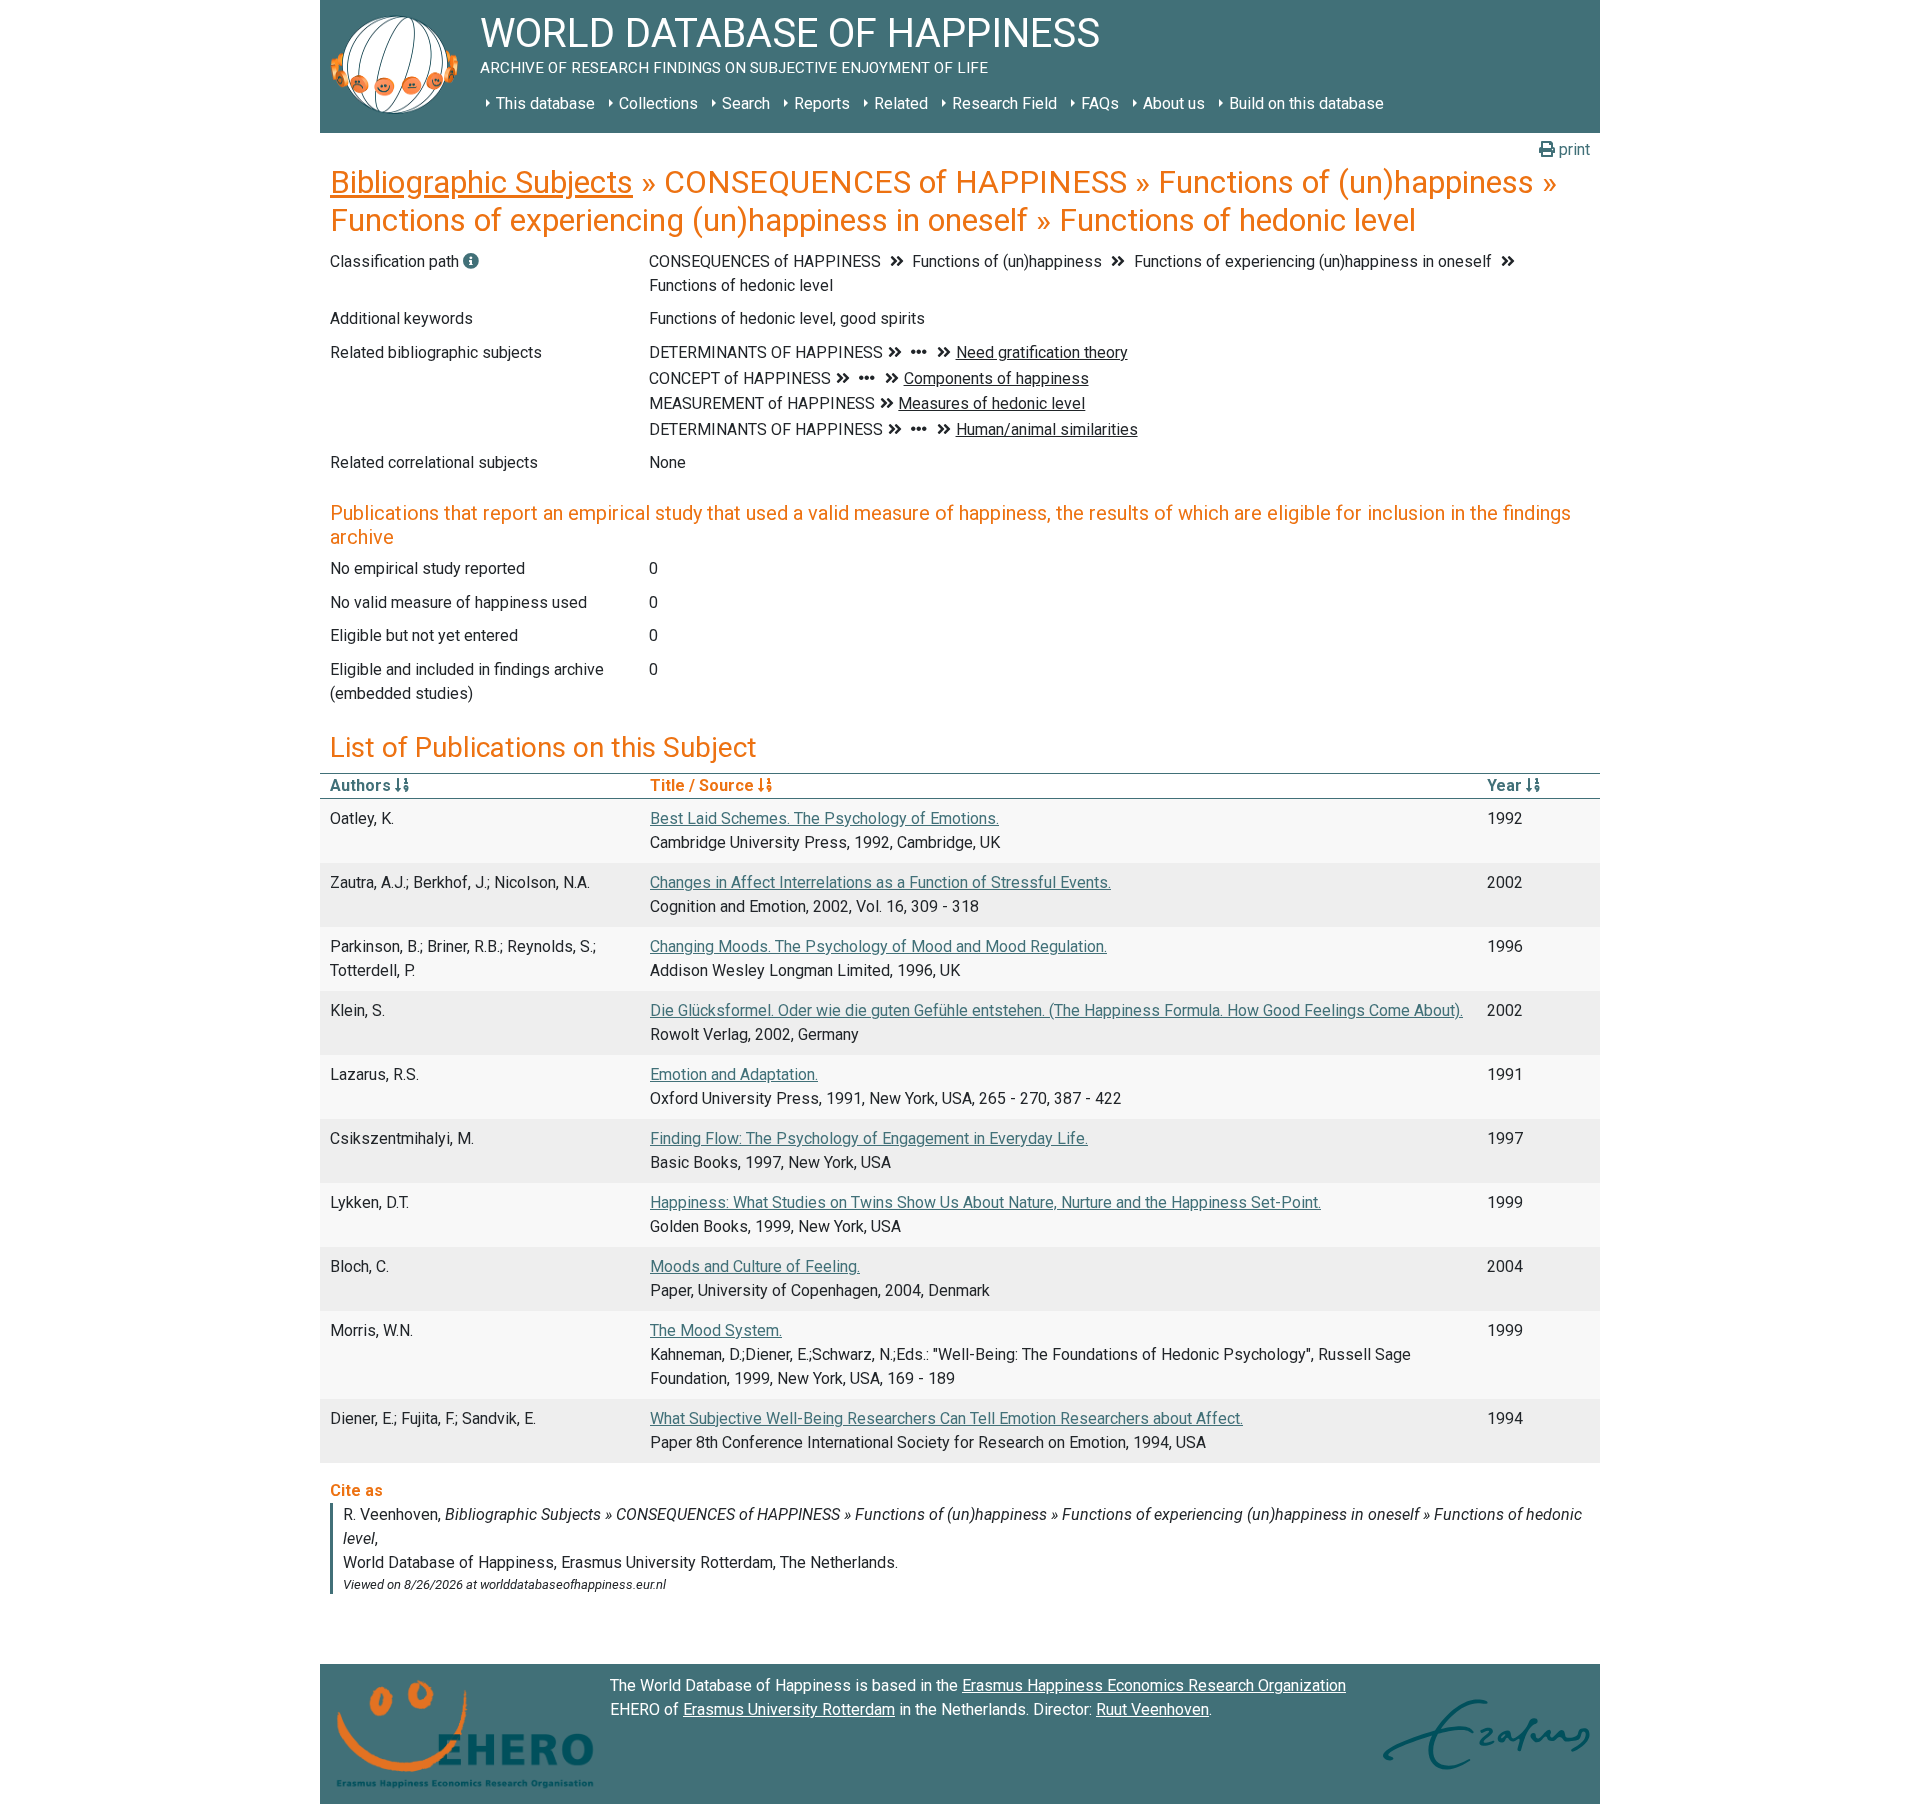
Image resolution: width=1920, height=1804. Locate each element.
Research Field (1004, 103)
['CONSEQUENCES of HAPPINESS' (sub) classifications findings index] (471, 261)
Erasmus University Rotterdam (789, 1709)
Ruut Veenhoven (1152, 1709)
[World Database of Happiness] (400, 66)
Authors (362, 785)
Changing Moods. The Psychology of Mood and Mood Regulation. (878, 946)
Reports (822, 103)
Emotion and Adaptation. (734, 1074)
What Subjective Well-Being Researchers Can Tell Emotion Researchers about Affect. (946, 1418)
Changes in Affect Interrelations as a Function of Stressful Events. (880, 882)
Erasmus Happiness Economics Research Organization (1154, 1685)
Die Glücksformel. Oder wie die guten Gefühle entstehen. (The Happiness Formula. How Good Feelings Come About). (1056, 1010)
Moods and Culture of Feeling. (755, 1266)
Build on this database (1306, 103)
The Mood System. (716, 1330)
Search (746, 103)
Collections (658, 103)
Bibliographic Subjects (481, 182)
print (1572, 149)
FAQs (1100, 103)
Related (901, 103)
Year (1506, 785)
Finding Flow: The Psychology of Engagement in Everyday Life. (869, 1138)
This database (545, 103)
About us (1174, 103)
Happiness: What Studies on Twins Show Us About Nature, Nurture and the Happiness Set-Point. (985, 1202)
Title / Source (704, 785)
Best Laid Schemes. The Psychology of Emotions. (824, 818)
